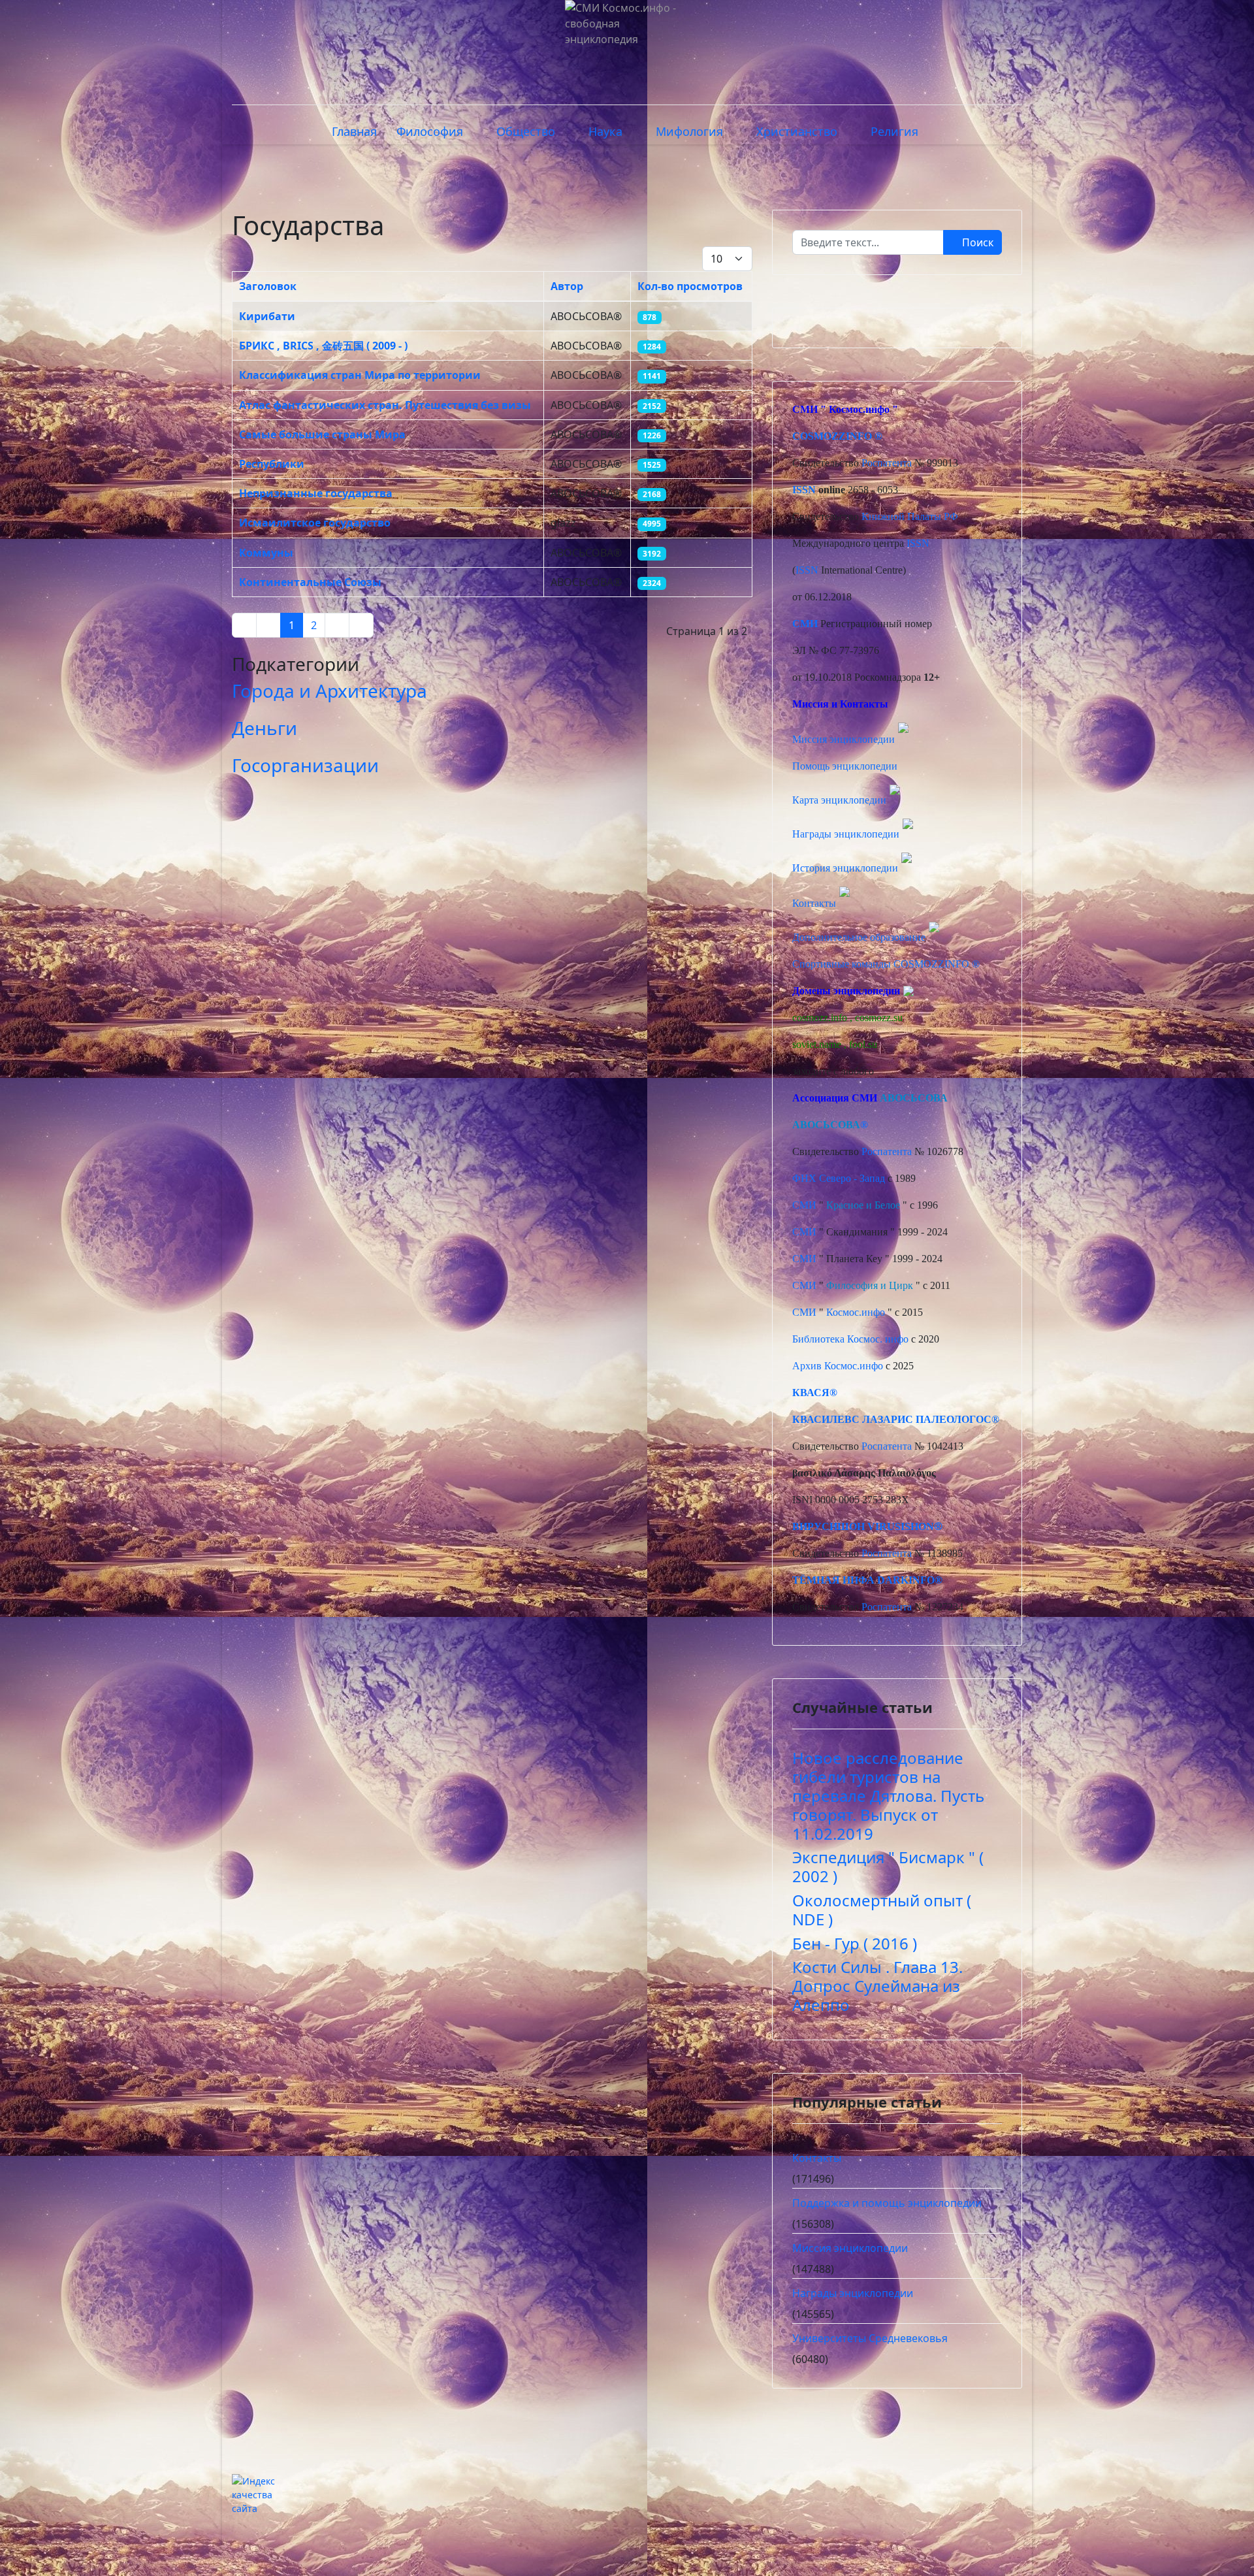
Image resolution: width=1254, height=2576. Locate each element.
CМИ (805, 409)
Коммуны (266, 553)
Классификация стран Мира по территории (360, 375)
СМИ (804, 1205)
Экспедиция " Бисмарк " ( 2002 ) (888, 1867)
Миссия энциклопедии (845, 739)
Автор (567, 286)
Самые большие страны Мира (322, 434)
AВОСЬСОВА (914, 1098)
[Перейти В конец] (361, 625)
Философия (430, 131)
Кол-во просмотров (690, 286)
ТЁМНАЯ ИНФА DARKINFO (863, 1580)
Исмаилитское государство (315, 523)
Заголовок (268, 286)
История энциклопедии (845, 868)
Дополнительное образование (859, 937)
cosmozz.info (820, 1018)
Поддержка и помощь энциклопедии (887, 2203)
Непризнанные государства (316, 493)
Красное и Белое (863, 1205)
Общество (526, 131)
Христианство (797, 131)
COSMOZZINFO (832, 436)
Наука (605, 131)
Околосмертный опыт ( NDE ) (882, 1910)
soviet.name (817, 1044)
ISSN (804, 490)
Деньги (265, 728)
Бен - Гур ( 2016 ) (855, 1943)
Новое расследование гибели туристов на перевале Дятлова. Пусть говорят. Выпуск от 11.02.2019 (888, 1795)
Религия (894, 131)
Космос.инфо (859, 409)
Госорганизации (305, 765)
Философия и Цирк (870, 1285)
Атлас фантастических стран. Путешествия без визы (385, 405)
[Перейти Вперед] (337, 625)
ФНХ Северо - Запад (839, 1178)
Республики (272, 464)
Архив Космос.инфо (838, 1366)
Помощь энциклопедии (845, 766)
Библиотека (818, 1339)
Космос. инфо (878, 1339)
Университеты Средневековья (870, 2338)
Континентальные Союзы (310, 582)
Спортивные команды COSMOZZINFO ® (886, 964)
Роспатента (887, 463)
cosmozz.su (879, 1018)
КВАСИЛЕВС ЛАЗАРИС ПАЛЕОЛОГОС (892, 1419)
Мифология (689, 131)
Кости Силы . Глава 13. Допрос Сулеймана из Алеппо (877, 1986)
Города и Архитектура (330, 691)
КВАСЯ (811, 1393)
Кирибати (267, 316)
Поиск (976, 242)
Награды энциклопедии (846, 834)
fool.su (863, 1044)
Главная (354, 131)
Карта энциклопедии (839, 800)
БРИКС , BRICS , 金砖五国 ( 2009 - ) (323, 346)
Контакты (814, 903)
